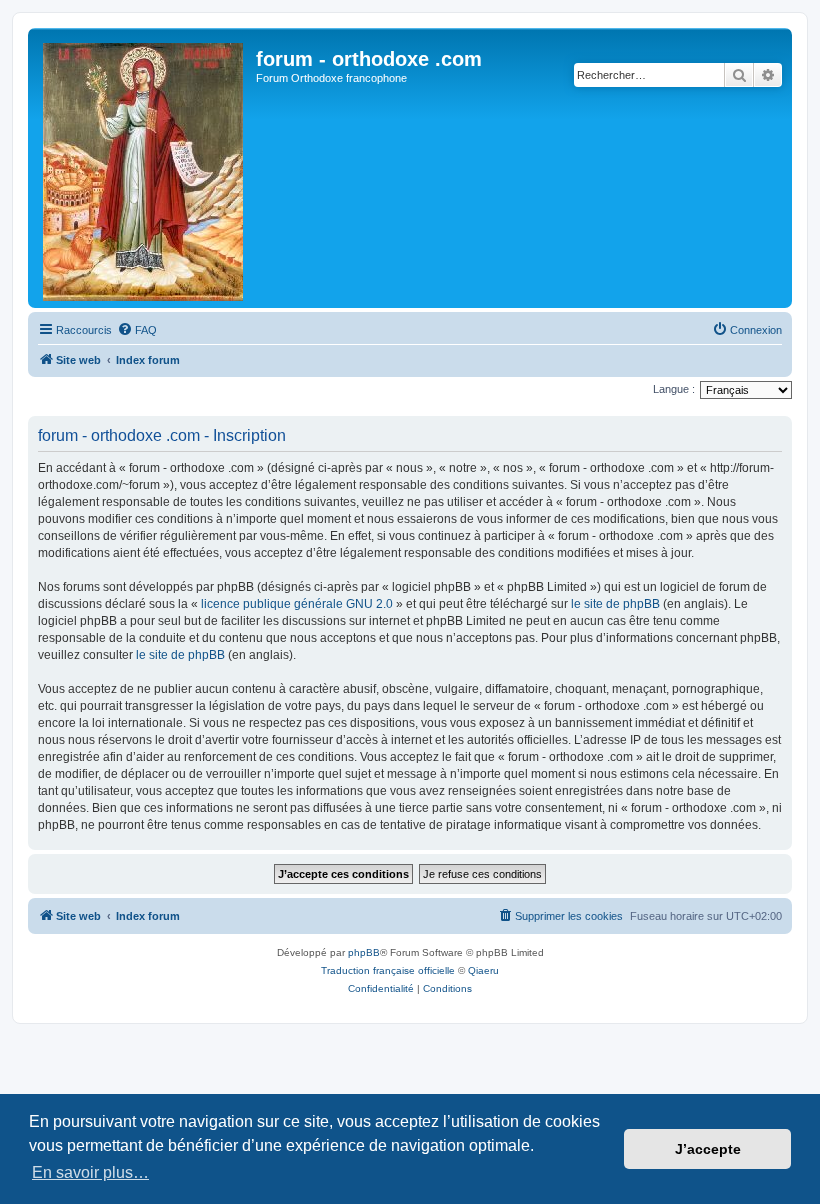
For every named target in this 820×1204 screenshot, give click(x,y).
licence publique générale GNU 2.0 (297, 604)
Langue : (674, 389)
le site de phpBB (615, 604)
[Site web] (144, 168)
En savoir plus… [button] (90, 1172)
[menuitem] (137, 330)
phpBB (364, 952)
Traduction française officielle (388, 970)
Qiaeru (483, 970)
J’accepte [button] (708, 1149)
